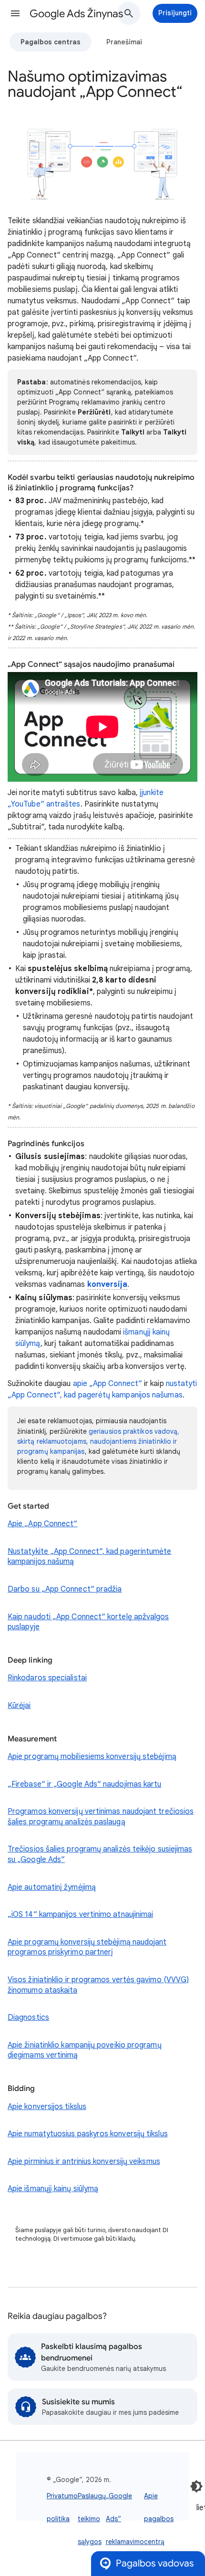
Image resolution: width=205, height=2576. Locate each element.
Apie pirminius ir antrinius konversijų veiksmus (84, 2162)
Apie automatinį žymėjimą (52, 1887)
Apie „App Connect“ (42, 1524)
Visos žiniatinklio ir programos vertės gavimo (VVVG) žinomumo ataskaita (98, 1985)
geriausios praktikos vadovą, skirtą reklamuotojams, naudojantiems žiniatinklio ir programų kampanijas (98, 1441)
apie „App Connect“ (108, 1384)
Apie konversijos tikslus (47, 2107)
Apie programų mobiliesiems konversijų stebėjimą (92, 1757)
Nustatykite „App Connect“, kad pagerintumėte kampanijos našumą (90, 1557)
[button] (15, 13)
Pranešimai (124, 42)
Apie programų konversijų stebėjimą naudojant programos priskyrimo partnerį (87, 1947)
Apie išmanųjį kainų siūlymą (53, 2189)
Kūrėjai (19, 1706)
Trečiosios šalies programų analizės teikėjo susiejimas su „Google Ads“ (100, 1854)
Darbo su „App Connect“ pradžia (65, 1589)
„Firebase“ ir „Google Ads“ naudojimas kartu (84, 1784)
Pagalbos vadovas (155, 2563)
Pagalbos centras (51, 42)
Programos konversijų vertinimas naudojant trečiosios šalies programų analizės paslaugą (101, 1817)
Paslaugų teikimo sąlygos (92, 2519)
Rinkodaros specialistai (47, 1678)
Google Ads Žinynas (76, 14)
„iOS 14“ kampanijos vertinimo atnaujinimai (80, 1914)
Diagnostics (28, 2017)
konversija (108, 1284)
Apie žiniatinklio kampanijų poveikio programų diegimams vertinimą (85, 2050)
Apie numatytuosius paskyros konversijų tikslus (88, 2134)
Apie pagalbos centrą (159, 2519)
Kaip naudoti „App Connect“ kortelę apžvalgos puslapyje (88, 1622)
